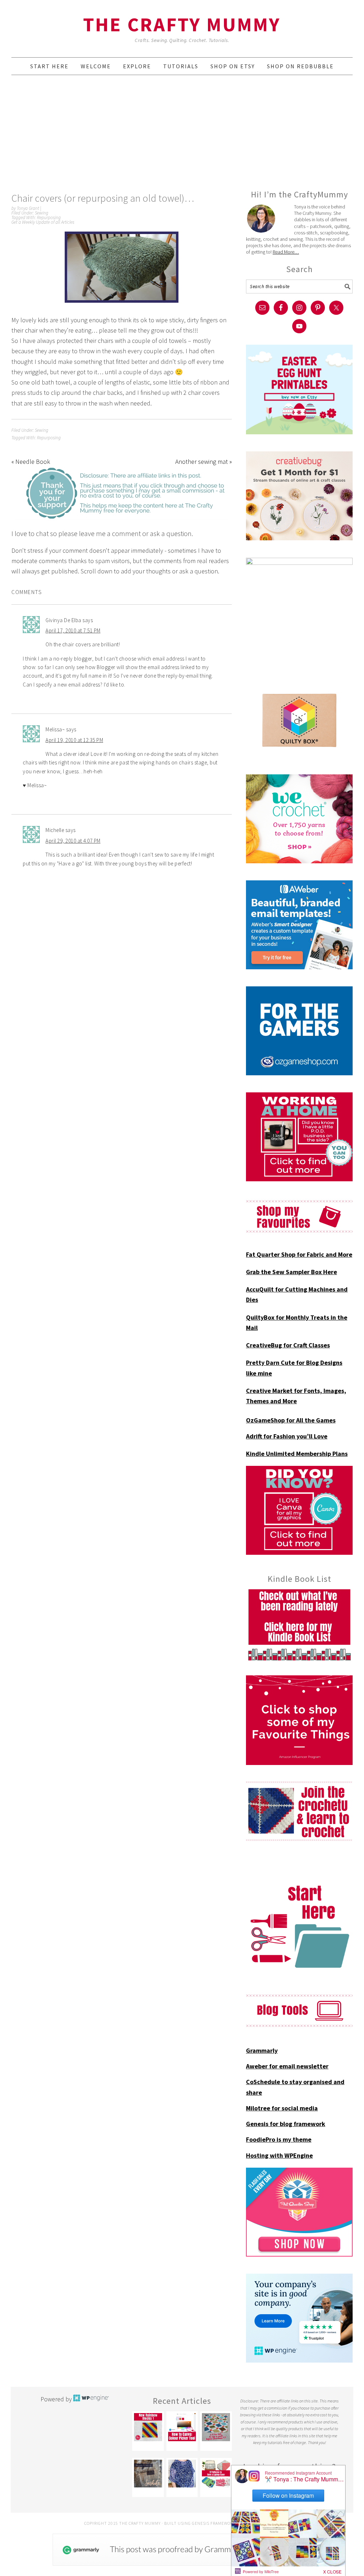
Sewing (42, 213)
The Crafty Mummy (182, 24)
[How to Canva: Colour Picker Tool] (182, 2427)
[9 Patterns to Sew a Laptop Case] (216, 2474)
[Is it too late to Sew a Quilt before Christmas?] (216, 2427)
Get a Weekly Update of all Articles (43, 222)
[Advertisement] (182, 132)
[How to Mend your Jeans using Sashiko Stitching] (148, 2474)
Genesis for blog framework (286, 2124)
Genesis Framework (214, 2523)
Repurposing (49, 218)
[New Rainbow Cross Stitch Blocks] (148, 2427)
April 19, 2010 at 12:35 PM (74, 740)
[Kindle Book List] (299, 1625)
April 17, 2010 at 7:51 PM (73, 630)
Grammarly (262, 2050)
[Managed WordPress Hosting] (91, 2399)
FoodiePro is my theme (279, 2139)
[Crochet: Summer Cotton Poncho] (182, 2474)
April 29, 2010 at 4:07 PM (73, 841)
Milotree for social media (282, 2108)
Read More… (286, 252)
